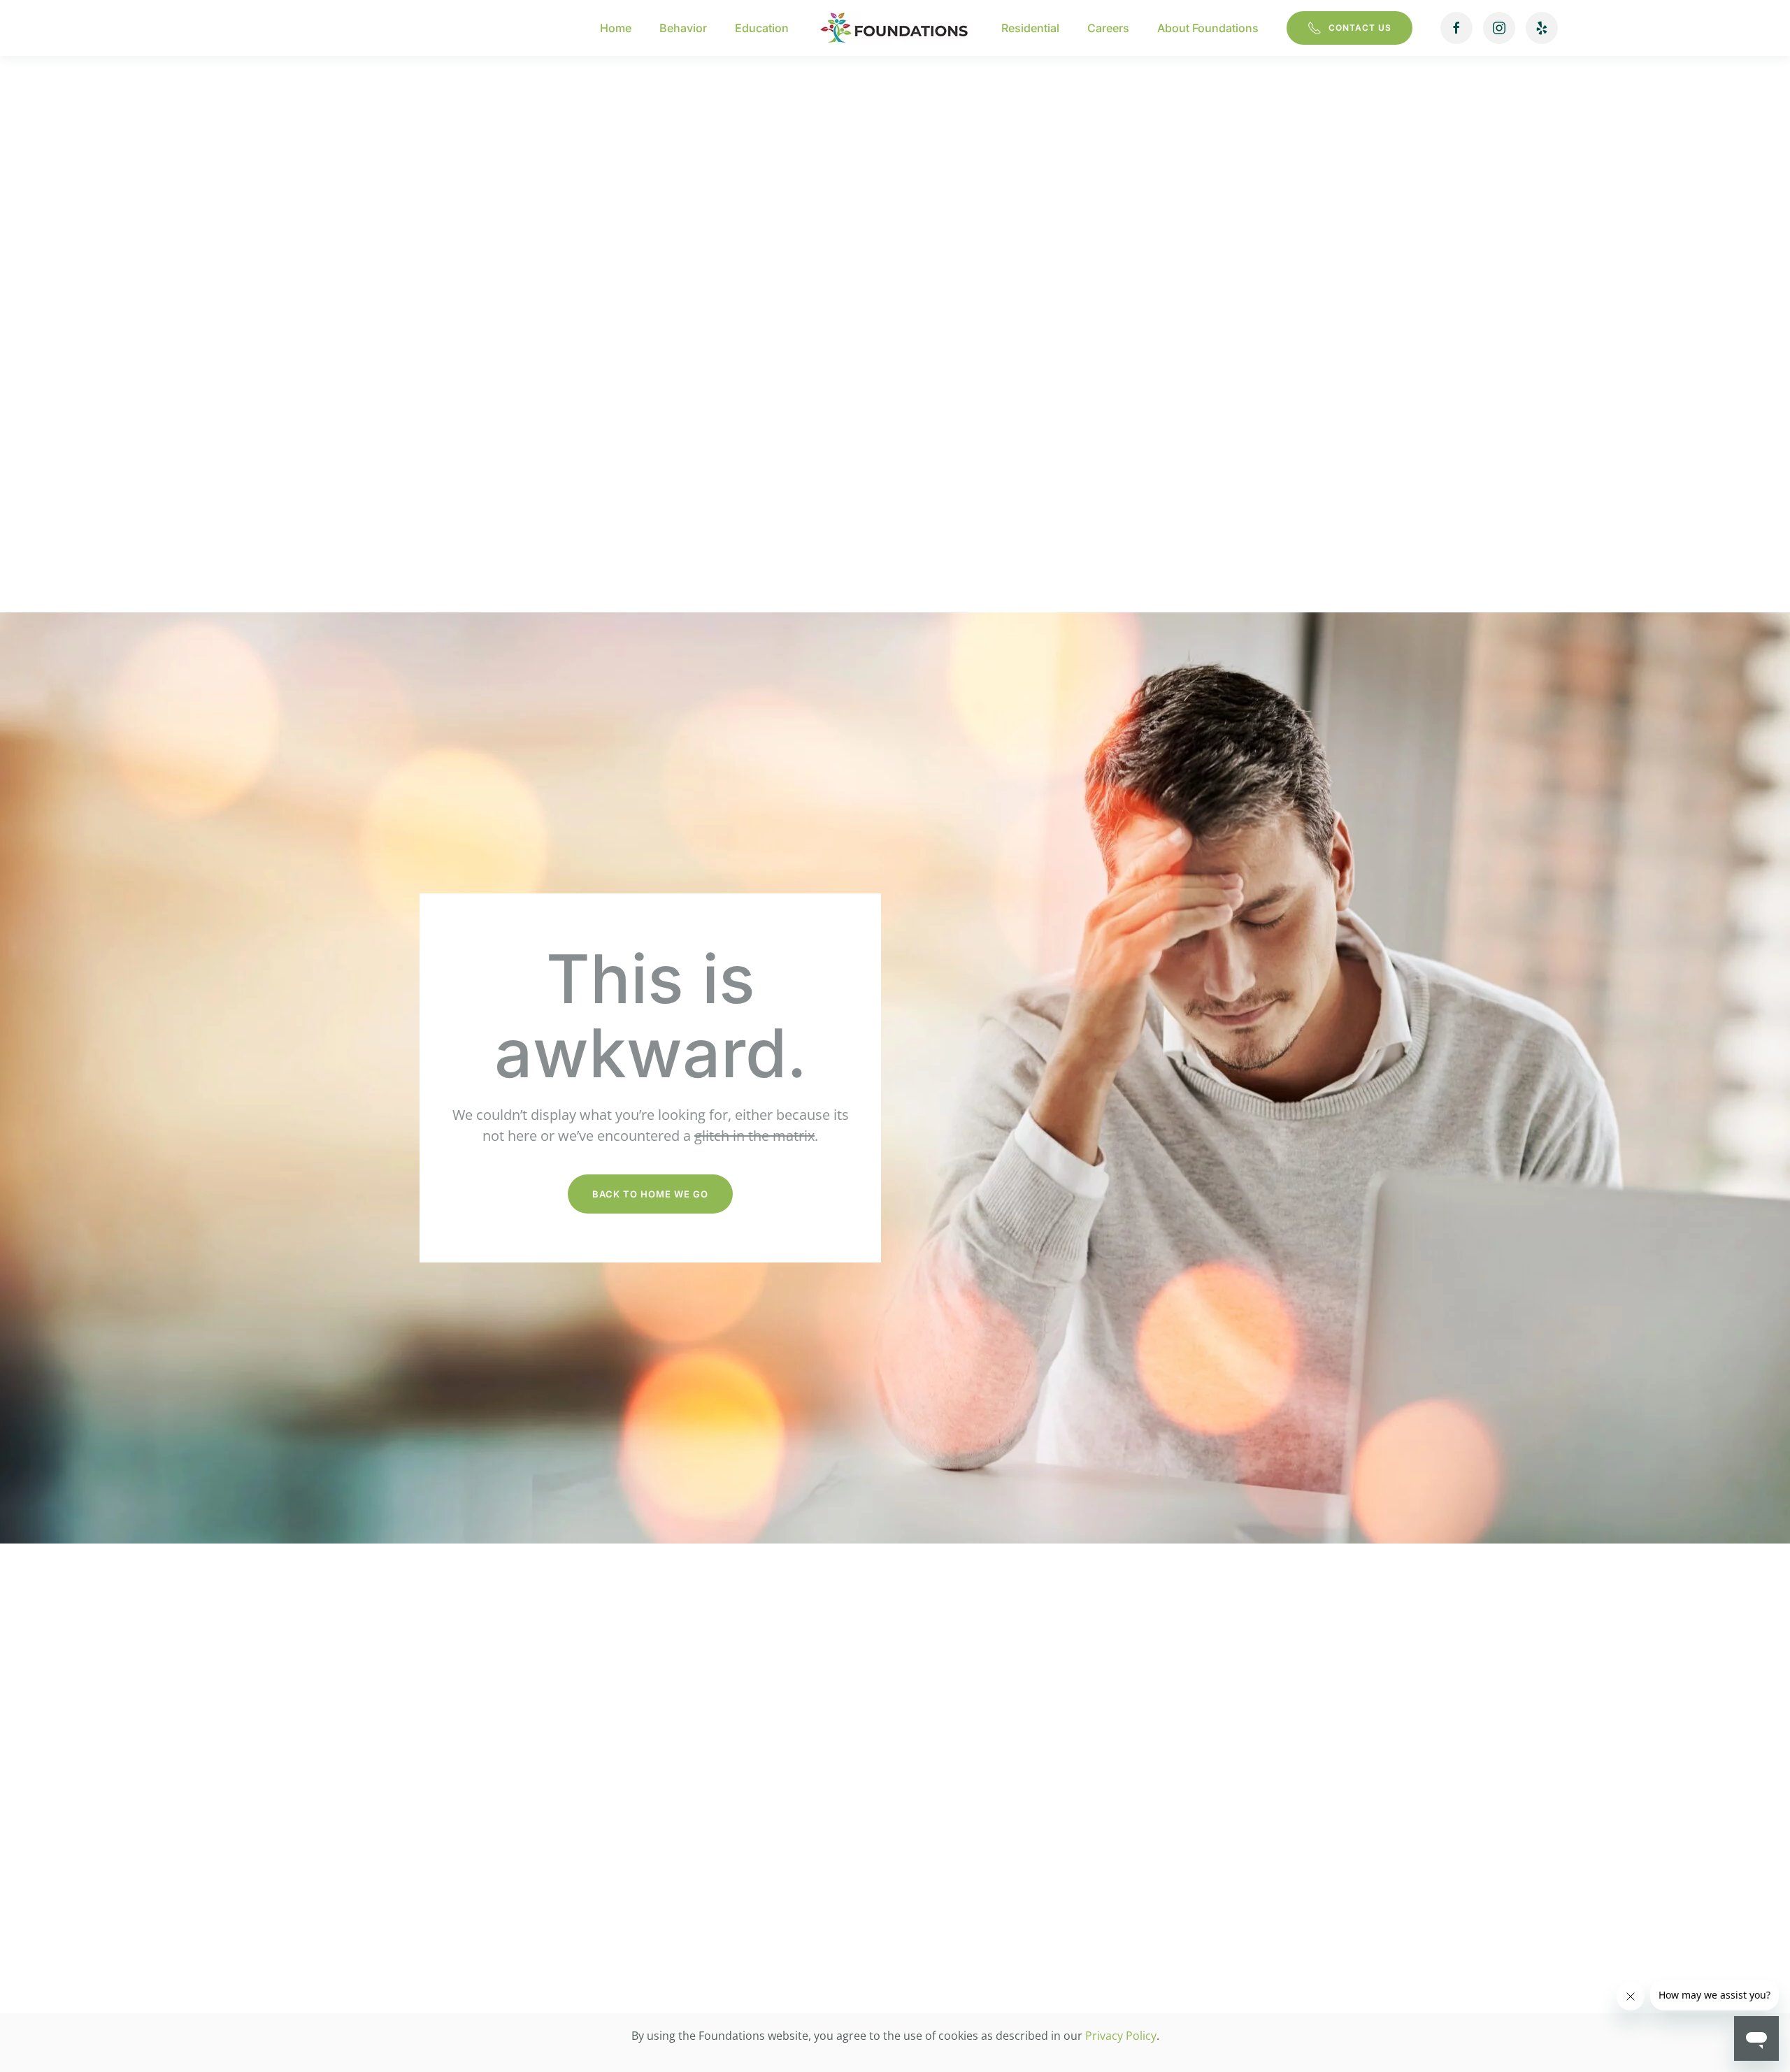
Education (762, 28)
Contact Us (1360, 28)
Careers (1108, 28)
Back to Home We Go (650, 1194)
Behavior (683, 28)
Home (616, 28)
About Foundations (1208, 28)
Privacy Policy (1121, 2036)
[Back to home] (895, 28)
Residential (1030, 28)
